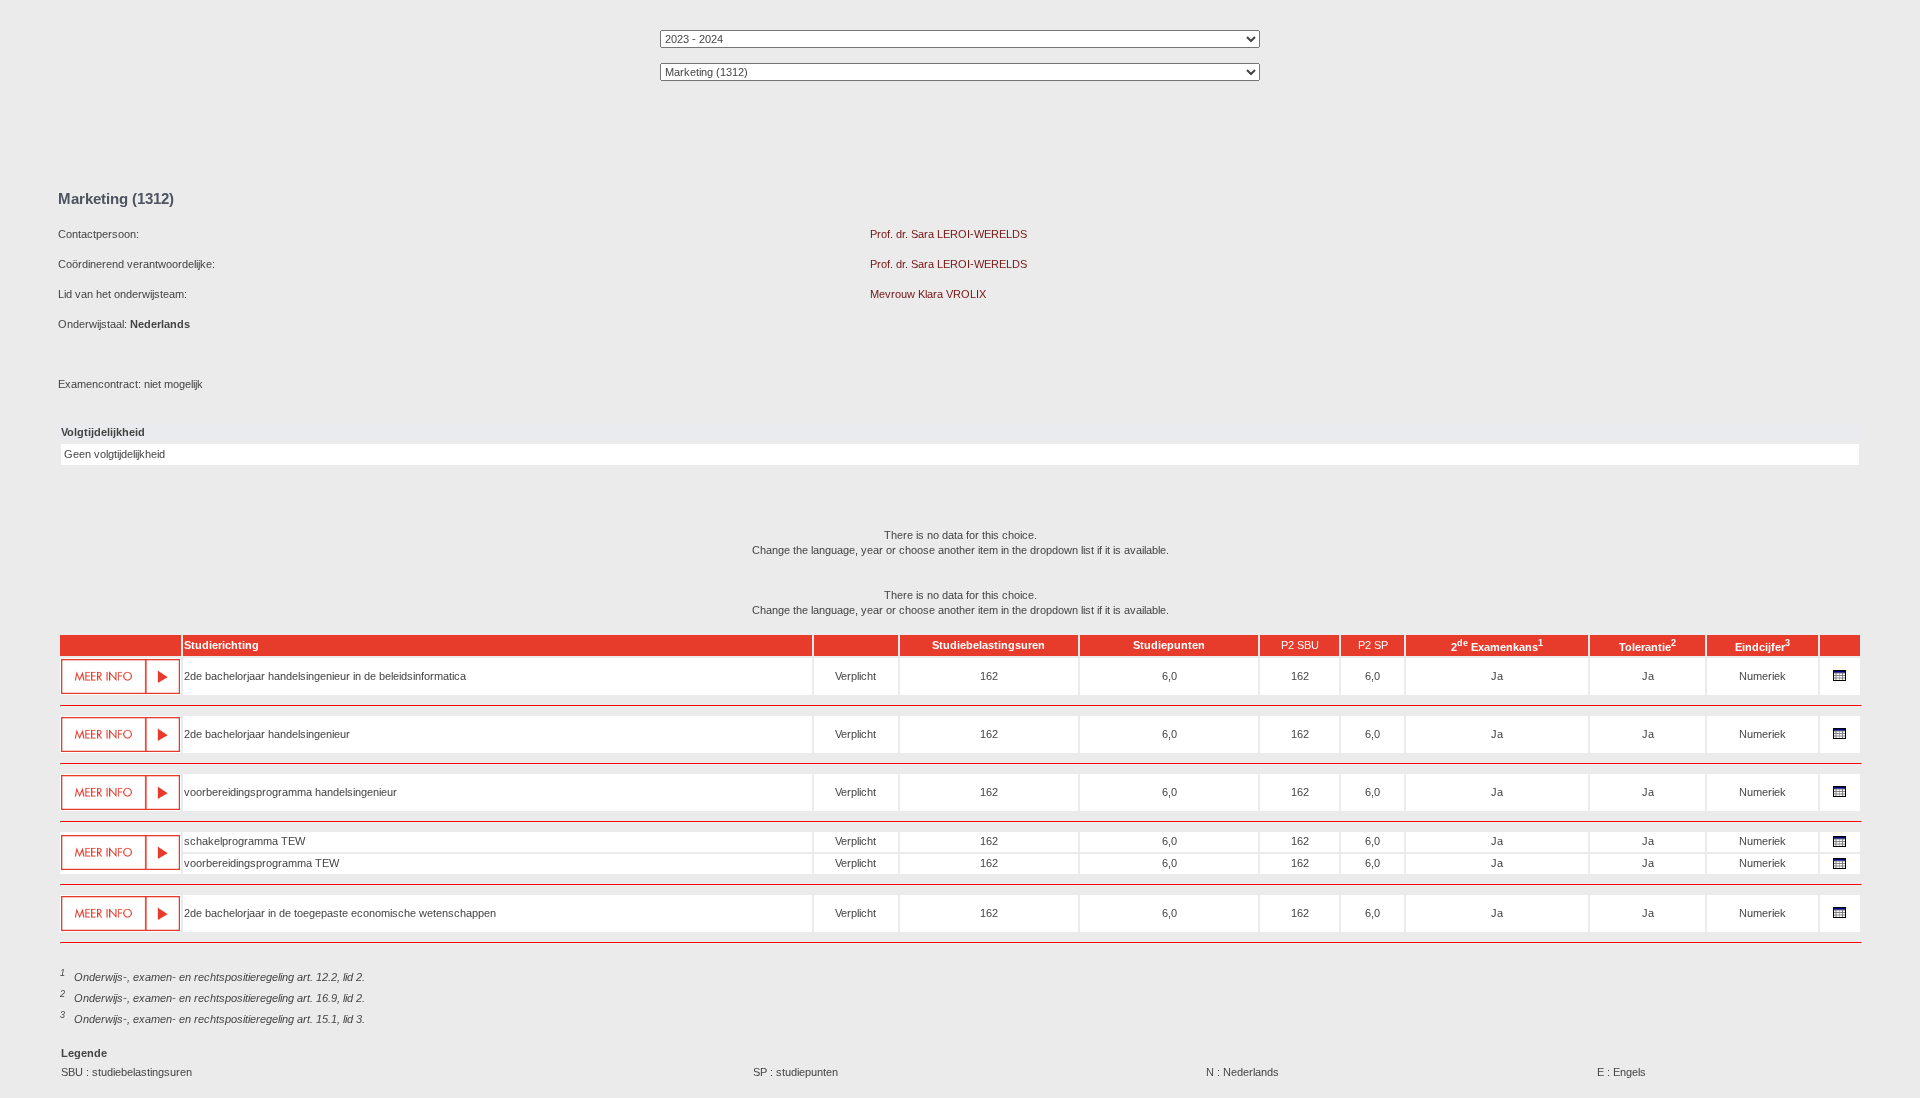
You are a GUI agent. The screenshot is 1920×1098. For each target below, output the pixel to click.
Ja (1497, 676)
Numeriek (1762, 676)
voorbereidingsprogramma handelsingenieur (290, 792)
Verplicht (855, 676)
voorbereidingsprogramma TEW (261, 863)
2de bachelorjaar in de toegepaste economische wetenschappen (340, 913)
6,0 (1169, 676)
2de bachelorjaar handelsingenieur (267, 734)
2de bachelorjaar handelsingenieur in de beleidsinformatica (325, 676)
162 (989, 676)
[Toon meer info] (120, 676)
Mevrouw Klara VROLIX (928, 294)
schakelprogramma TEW (244, 841)
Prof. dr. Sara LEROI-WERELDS (948, 234)
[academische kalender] (1840, 681)
